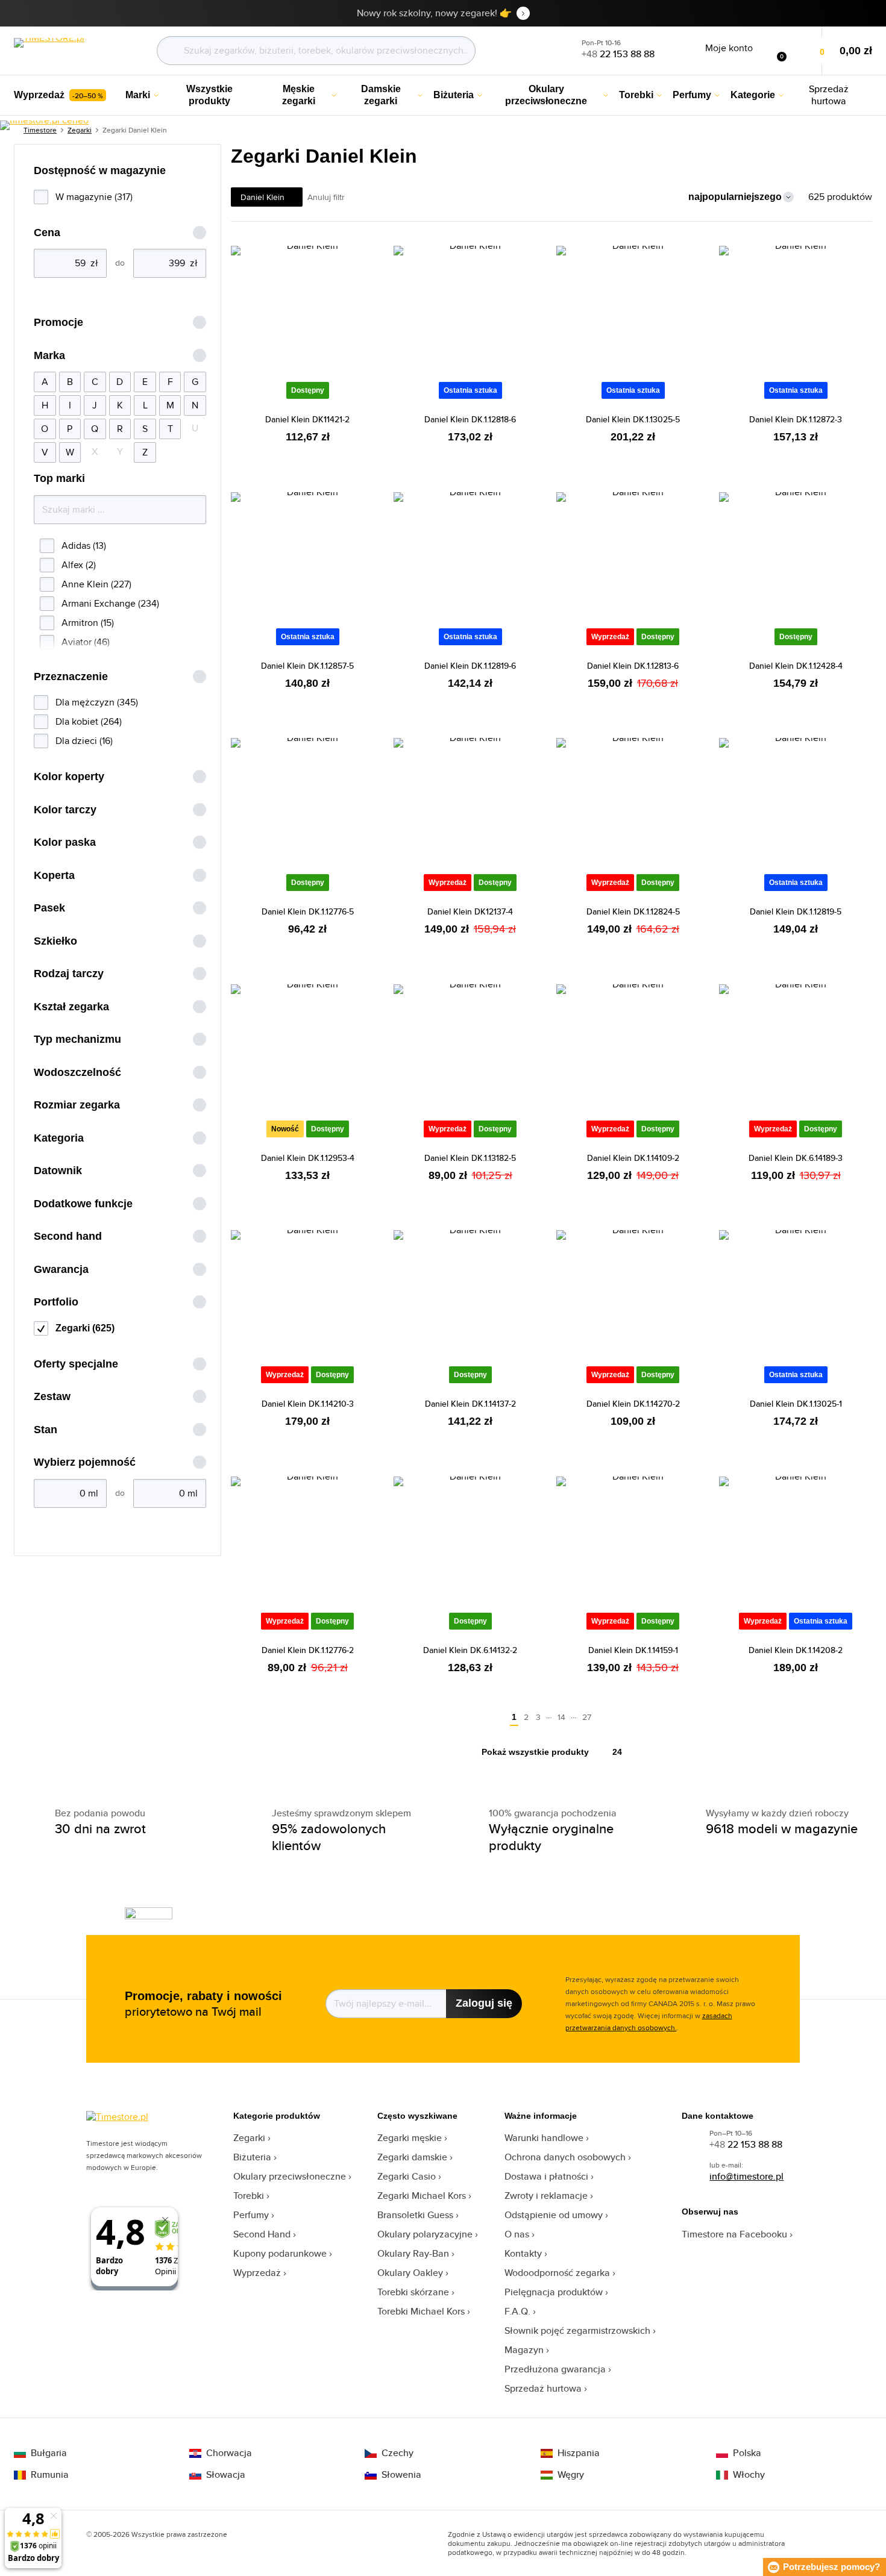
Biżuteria (252, 2157)
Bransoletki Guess (415, 2215)
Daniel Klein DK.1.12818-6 (470, 419)
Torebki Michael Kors (421, 2311)
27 (587, 1717)
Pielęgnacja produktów (554, 2292)
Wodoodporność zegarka (557, 2273)
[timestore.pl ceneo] (44, 125)
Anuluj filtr (326, 197)
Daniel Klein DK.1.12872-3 (796, 419)
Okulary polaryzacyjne (425, 2234)
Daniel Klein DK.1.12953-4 (308, 1158)
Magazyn (524, 2350)
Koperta (54, 875)
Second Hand (262, 2234)
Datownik (58, 1171)
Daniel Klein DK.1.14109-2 (633, 1158)
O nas (517, 2234)
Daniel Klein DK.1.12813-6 (633, 666)
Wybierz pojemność (85, 1462)
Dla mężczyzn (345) (97, 702)
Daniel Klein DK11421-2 (307, 419)
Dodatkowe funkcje (83, 1204)
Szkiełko (55, 941)
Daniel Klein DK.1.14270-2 (633, 1404)
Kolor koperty (69, 777)
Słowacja (226, 2475)
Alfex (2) (79, 565)
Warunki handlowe (544, 2138)
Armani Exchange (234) (110, 603)
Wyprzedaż (257, 2273)
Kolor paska (65, 842)
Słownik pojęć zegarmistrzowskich (577, 2331)
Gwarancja (61, 1269)
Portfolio (56, 1302)
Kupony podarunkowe (280, 2253)
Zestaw (52, 1396)
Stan (46, 1430)
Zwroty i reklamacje (546, 2196)
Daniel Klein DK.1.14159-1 (633, 1650)
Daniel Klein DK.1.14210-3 (308, 1404)
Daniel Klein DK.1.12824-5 (633, 911)
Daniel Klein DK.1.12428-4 (796, 666)
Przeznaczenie (71, 677)
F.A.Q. (517, 2311)
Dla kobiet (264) (89, 721)
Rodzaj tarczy (69, 974)
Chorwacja (229, 2453)
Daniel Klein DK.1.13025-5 (633, 419)
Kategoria (59, 1138)
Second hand (68, 1236)
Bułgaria (49, 2453)
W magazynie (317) (94, 197)
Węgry (571, 2475)
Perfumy (251, 2215)
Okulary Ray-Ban (413, 2253)
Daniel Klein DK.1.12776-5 (308, 911)
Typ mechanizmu (77, 1039)
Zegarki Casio (407, 2176)
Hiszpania (579, 2453)
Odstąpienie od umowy (554, 2215)
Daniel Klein (262, 197)
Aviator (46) (86, 642)
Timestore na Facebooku (734, 2234)
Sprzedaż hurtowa (543, 2388)
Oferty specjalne (76, 1364)
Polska (747, 2453)
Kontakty (523, 2253)
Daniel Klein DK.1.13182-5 (470, 1158)
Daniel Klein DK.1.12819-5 (796, 911)
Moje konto (729, 48)
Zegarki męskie (410, 2138)
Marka (49, 355)
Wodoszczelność (77, 1072)
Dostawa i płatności (546, 2176)
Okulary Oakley (410, 2273)
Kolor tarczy (65, 810)
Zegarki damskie (412, 2157)
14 (561, 1717)
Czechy (397, 2453)
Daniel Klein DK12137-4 (470, 911)
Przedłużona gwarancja (555, 2369)
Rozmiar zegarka (77, 1105)
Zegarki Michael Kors (422, 2196)
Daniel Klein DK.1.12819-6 (470, 666)
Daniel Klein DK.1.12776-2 (308, 1650)
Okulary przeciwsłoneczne (290, 2176)
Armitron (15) (88, 623)
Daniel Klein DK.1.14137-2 (470, 1404)
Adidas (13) (84, 546)
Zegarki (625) (85, 1328)
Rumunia (50, 2475)
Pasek (49, 908)
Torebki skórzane (413, 2292)
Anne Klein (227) (96, 584)
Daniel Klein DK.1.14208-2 (796, 1650)
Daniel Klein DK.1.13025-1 (796, 1404)
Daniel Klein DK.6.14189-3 (796, 1158)
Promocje (58, 322)
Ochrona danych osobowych (565, 2157)
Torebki (249, 2196)
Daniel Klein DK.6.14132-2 (470, 1650)
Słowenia (401, 2475)
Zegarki (249, 2138)
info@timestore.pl (746, 2176)
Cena (47, 233)
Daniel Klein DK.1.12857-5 (307, 666)
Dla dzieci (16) (84, 741)
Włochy (749, 2475)
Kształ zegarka (71, 1007)
